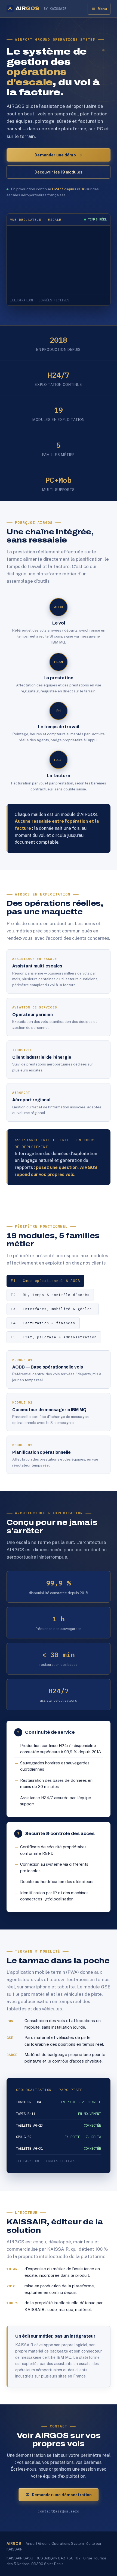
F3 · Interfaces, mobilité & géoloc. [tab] (53, 1309)
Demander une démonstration (62, 2495)
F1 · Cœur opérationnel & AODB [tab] (45, 1281)
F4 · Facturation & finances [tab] (43, 1323)
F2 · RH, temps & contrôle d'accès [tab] (50, 1295)
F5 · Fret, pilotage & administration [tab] (54, 1337)
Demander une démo (55, 155)
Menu (102, 9)
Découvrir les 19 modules (59, 172)
